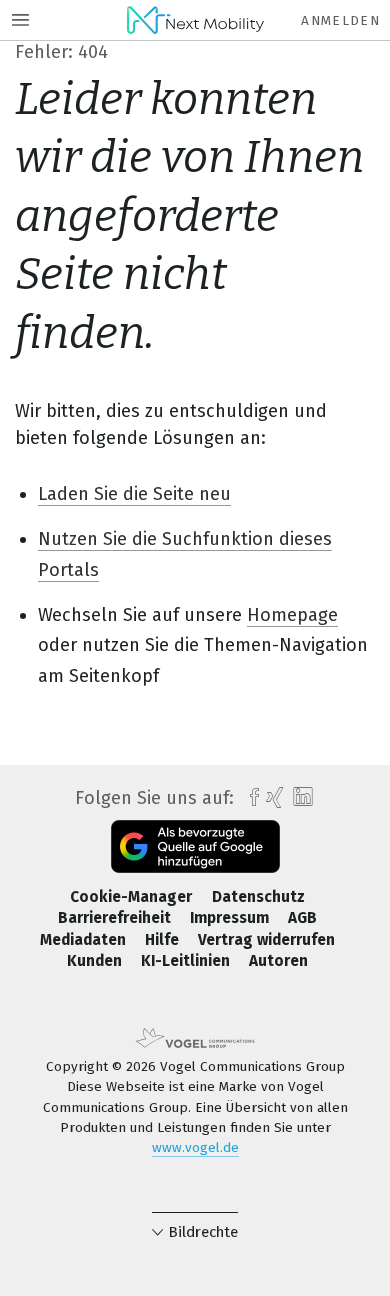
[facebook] (249, 798)
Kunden (96, 961)
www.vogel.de (195, 1147)
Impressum (231, 918)
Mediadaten (85, 940)
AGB (302, 918)
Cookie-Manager (133, 897)
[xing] (272, 798)
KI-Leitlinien (187, 961)
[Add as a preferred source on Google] (195, 846)
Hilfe (164, 940)
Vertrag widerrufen (266, 940)
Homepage (292, 615)
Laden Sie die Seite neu (134, 494)
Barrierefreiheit (116, 918)
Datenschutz (258, 897)
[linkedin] (300, 797)
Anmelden (340, 20)
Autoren (278, 961)
